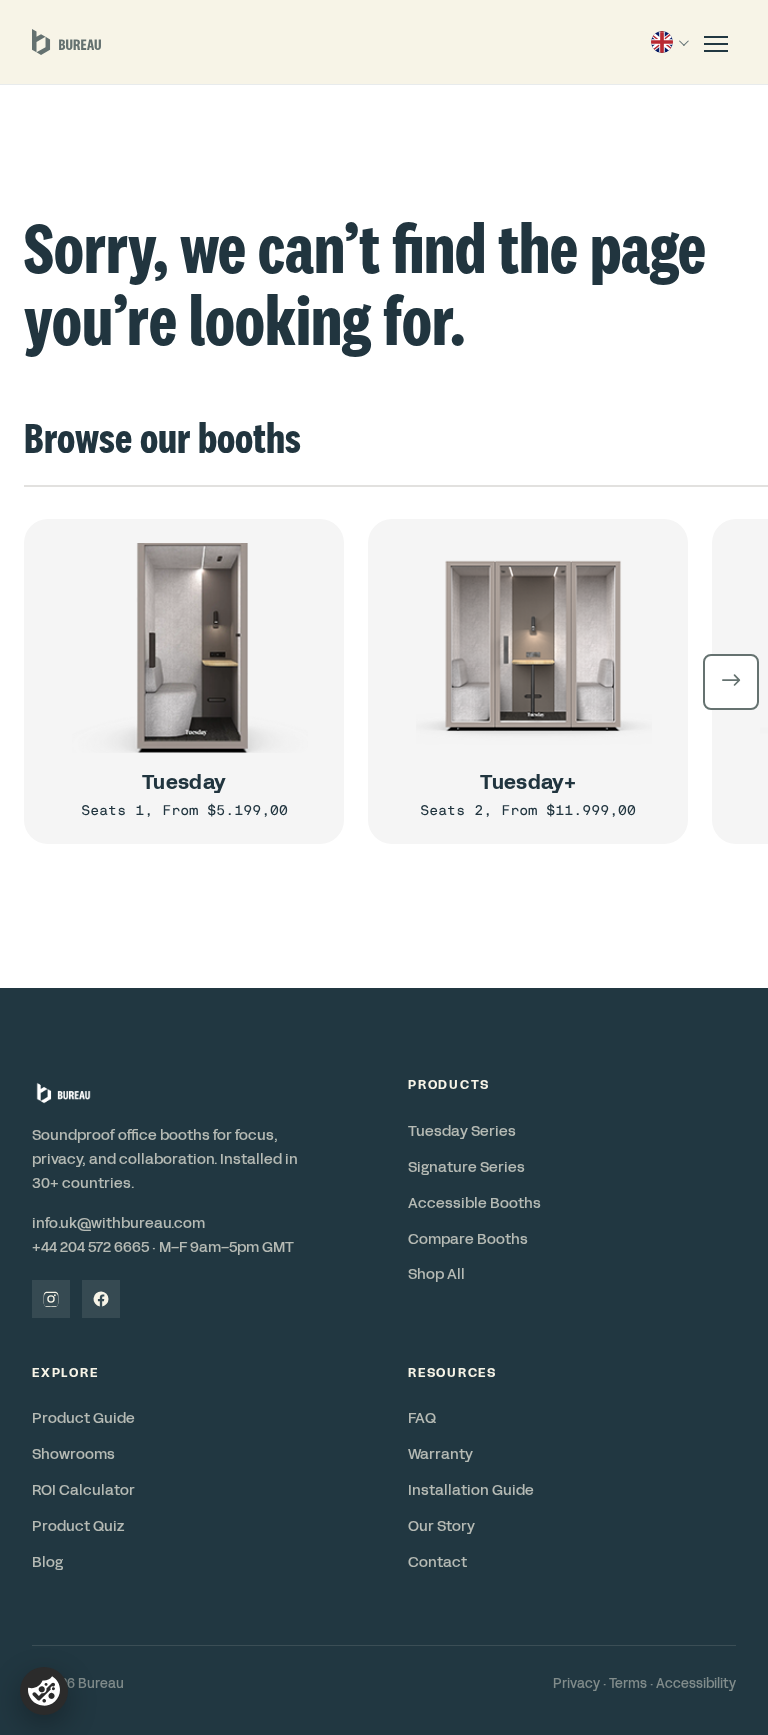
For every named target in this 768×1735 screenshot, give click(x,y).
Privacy (576, 1684)
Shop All (436, 1274)
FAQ (422, 1418)
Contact (437, 1562)
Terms (628, 1684)
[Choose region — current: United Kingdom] (668, 42)
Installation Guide (471, 1490)
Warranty (440, 1454)
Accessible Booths (474, 1203)
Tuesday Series (462, 1131)
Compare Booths (468, 1239)
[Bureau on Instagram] (51, 1299)
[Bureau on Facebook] (101, 1299)
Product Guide (83, 1418)
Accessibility (696, 1684)
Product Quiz (78, 1526)
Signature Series (466, 1167)
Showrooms (73, 1454)
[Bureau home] (66, 42)
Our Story (441, 1526)
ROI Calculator (83, 1490)
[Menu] (716, 42)
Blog (47, 1562)
